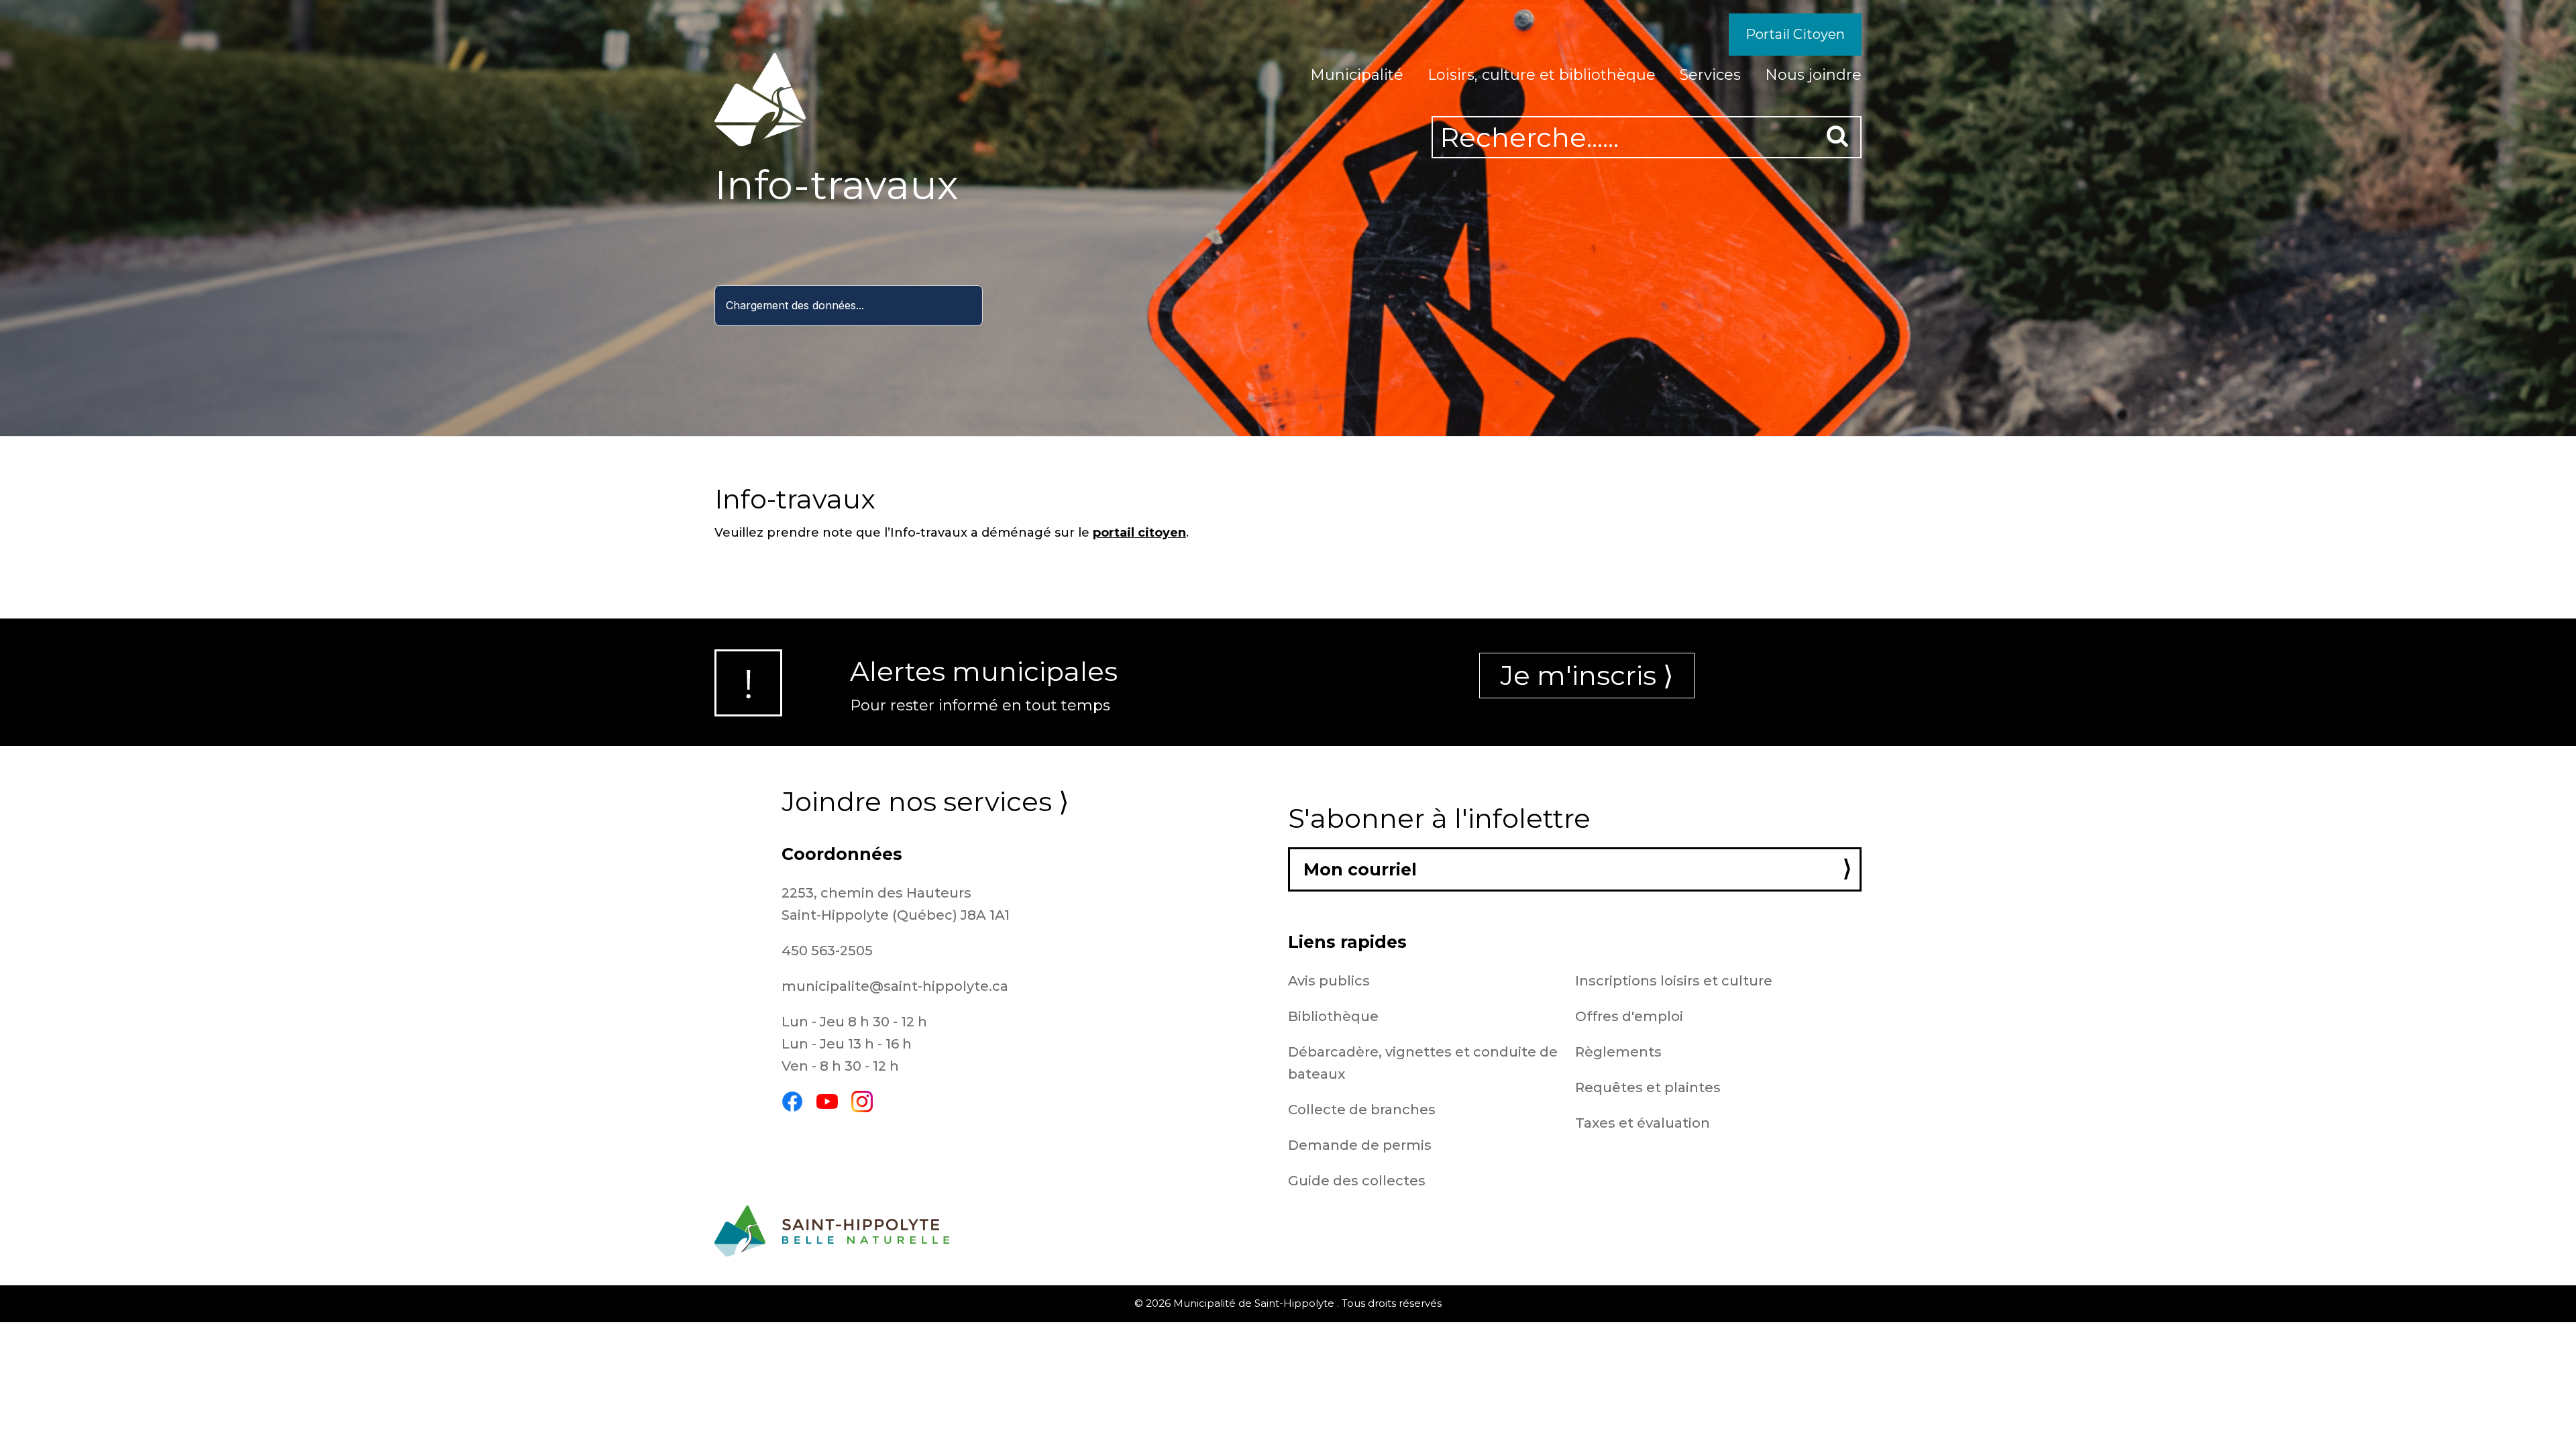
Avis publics (1329, 981)
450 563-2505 (827, 951)
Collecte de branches (1362, 1110)
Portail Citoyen (1795, 34)
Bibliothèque (1333, 1016)
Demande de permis (1360, 1145)
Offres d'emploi (1629, 1016)
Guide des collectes (1357, 1181)
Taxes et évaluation (1643, 1123)
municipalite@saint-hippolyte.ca (895, 986)
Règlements (1618, 1052)
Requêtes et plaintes (1648, 1087)
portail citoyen (1139, 533)
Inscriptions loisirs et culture (1674, 981)
